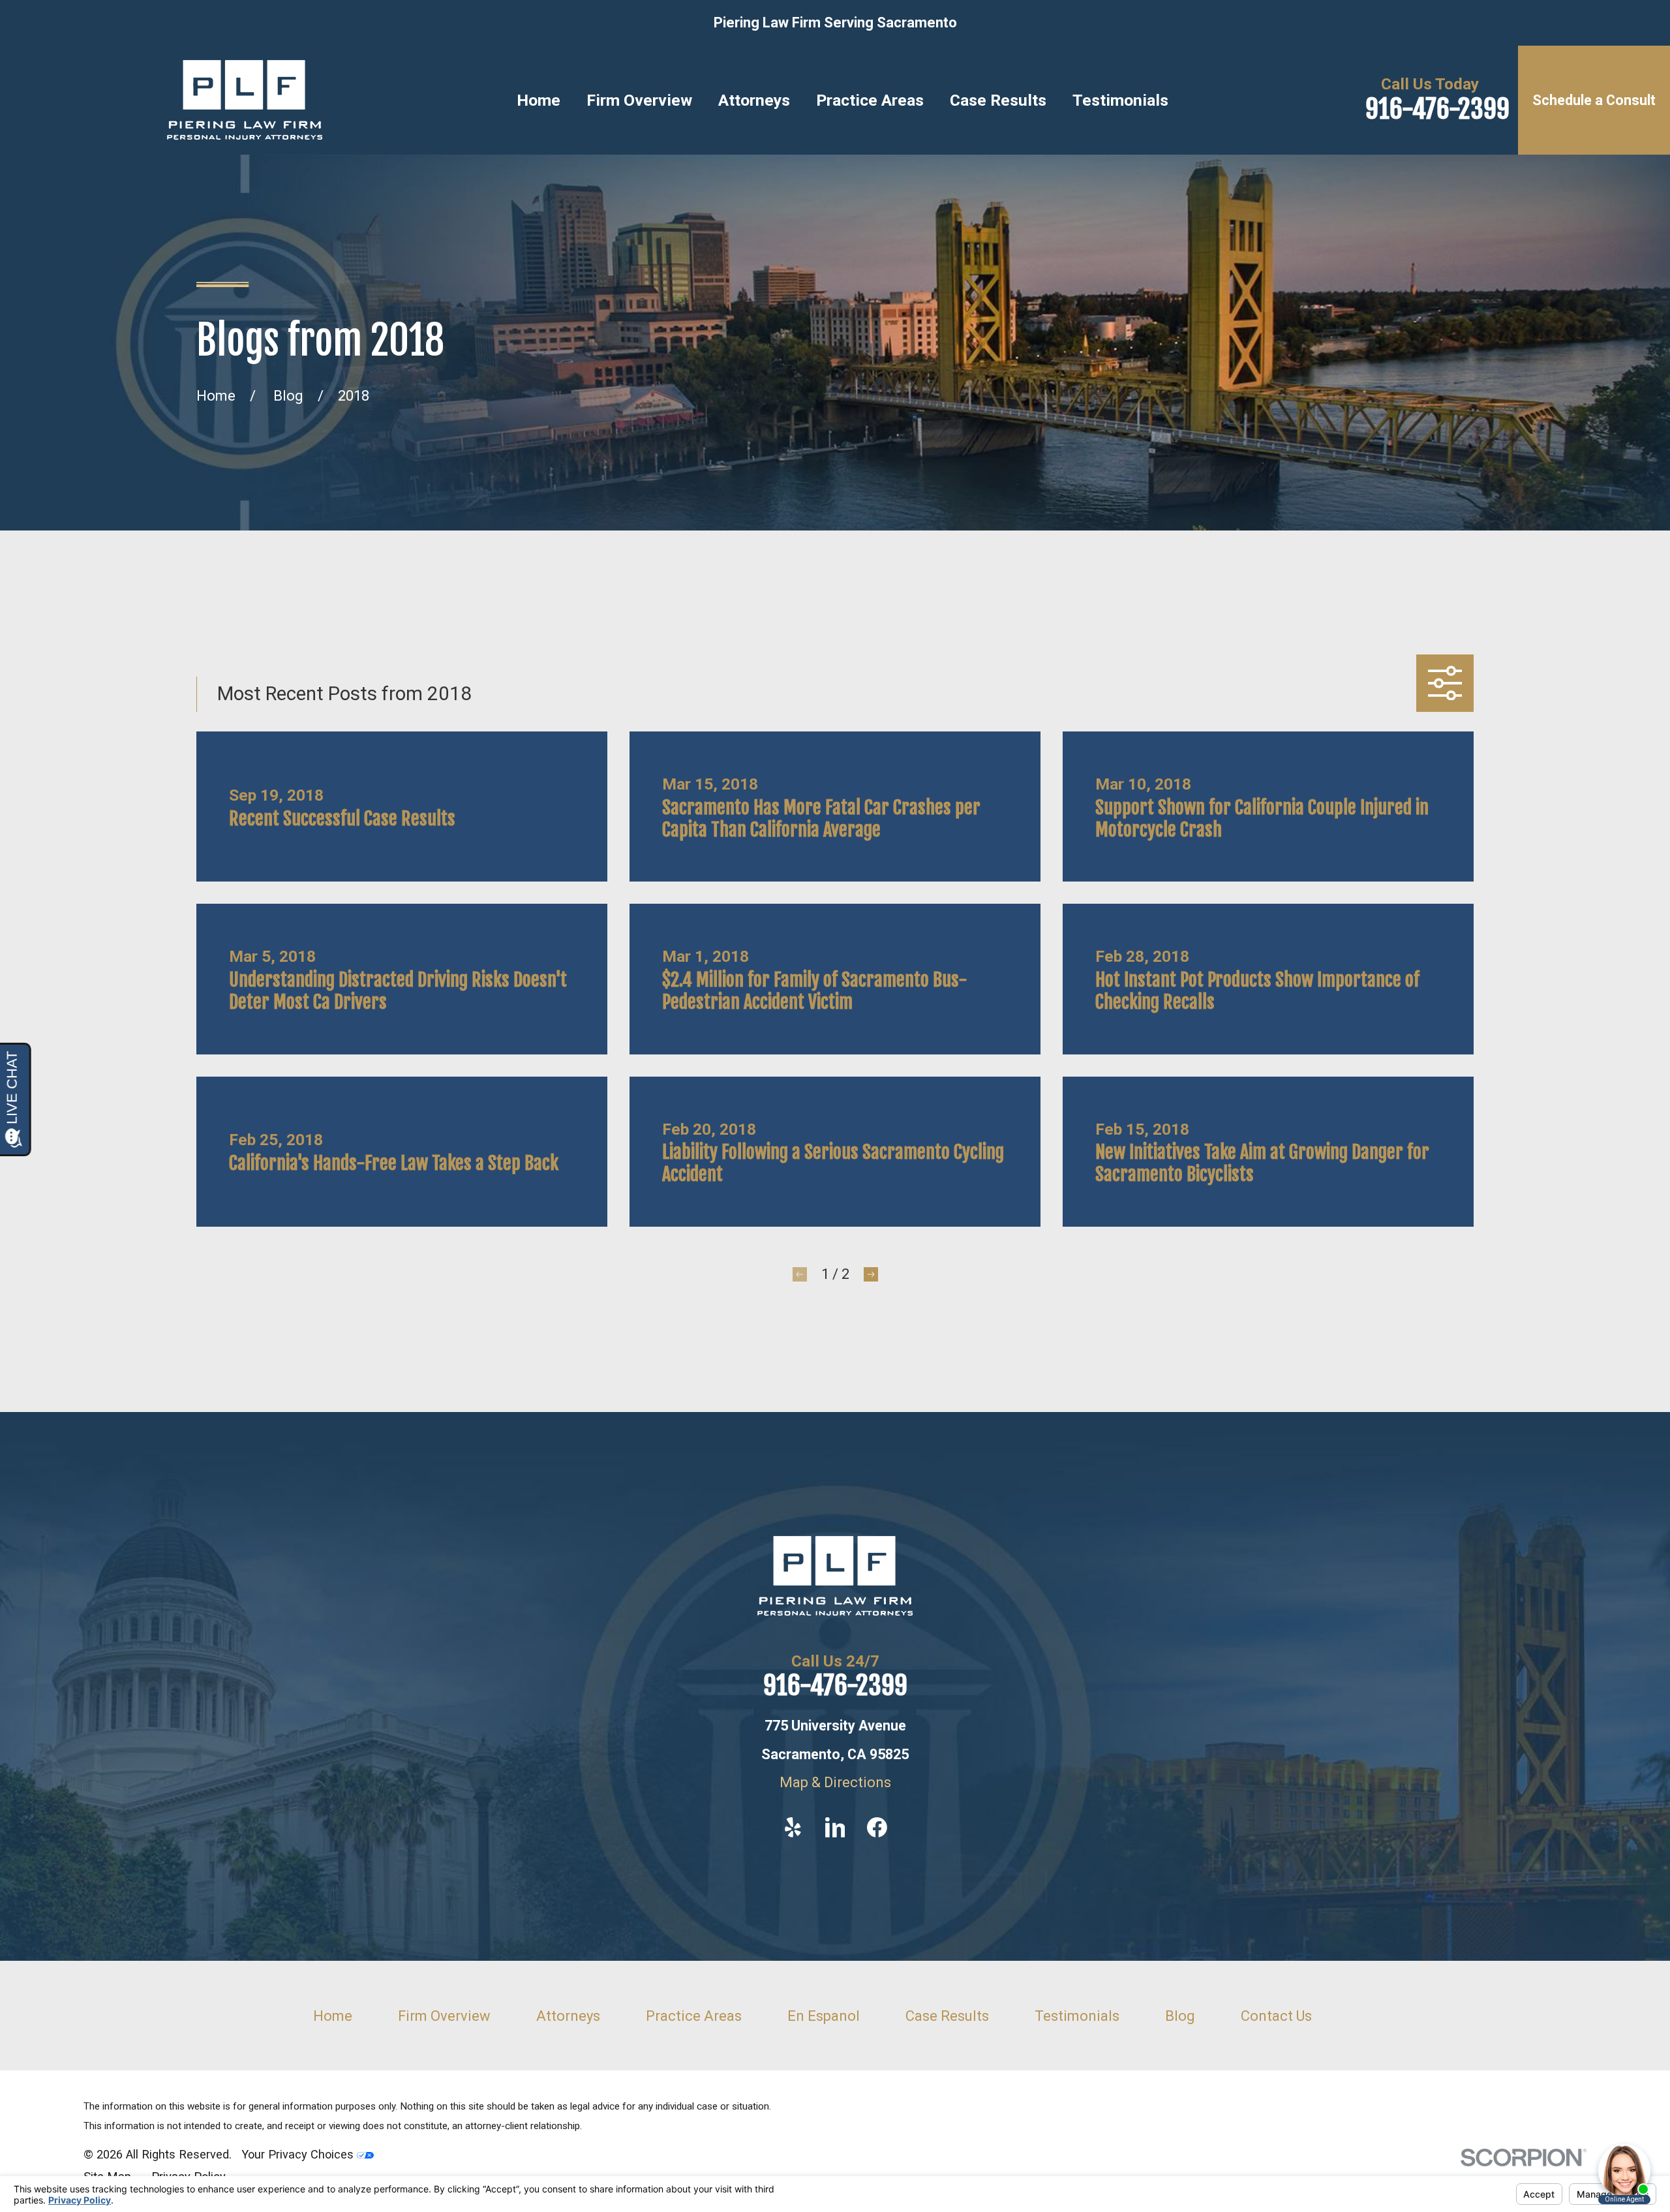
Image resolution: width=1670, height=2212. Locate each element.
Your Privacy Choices (299, 2154)
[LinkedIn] (835, 1827)
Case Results (947, 2016)
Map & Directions (835, 1782)
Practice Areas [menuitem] (870, 100)
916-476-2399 (1437, 109)
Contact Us (1276, 2016)
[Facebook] (877, 1827)
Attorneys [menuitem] (754, 100)
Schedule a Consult (1594, 100)
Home (333, 2016)
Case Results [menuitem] (998, 100)
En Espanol (824, 2016)
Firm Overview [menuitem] (639, 100)
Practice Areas (694, 2016)
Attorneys (568, 2016)
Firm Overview (444, 2016)
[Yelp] (793, 1827)
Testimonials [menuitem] (1120, 100)
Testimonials (1077, 2016)
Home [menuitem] (539, 100)
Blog (1180, 2016)
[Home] (245, 100)
